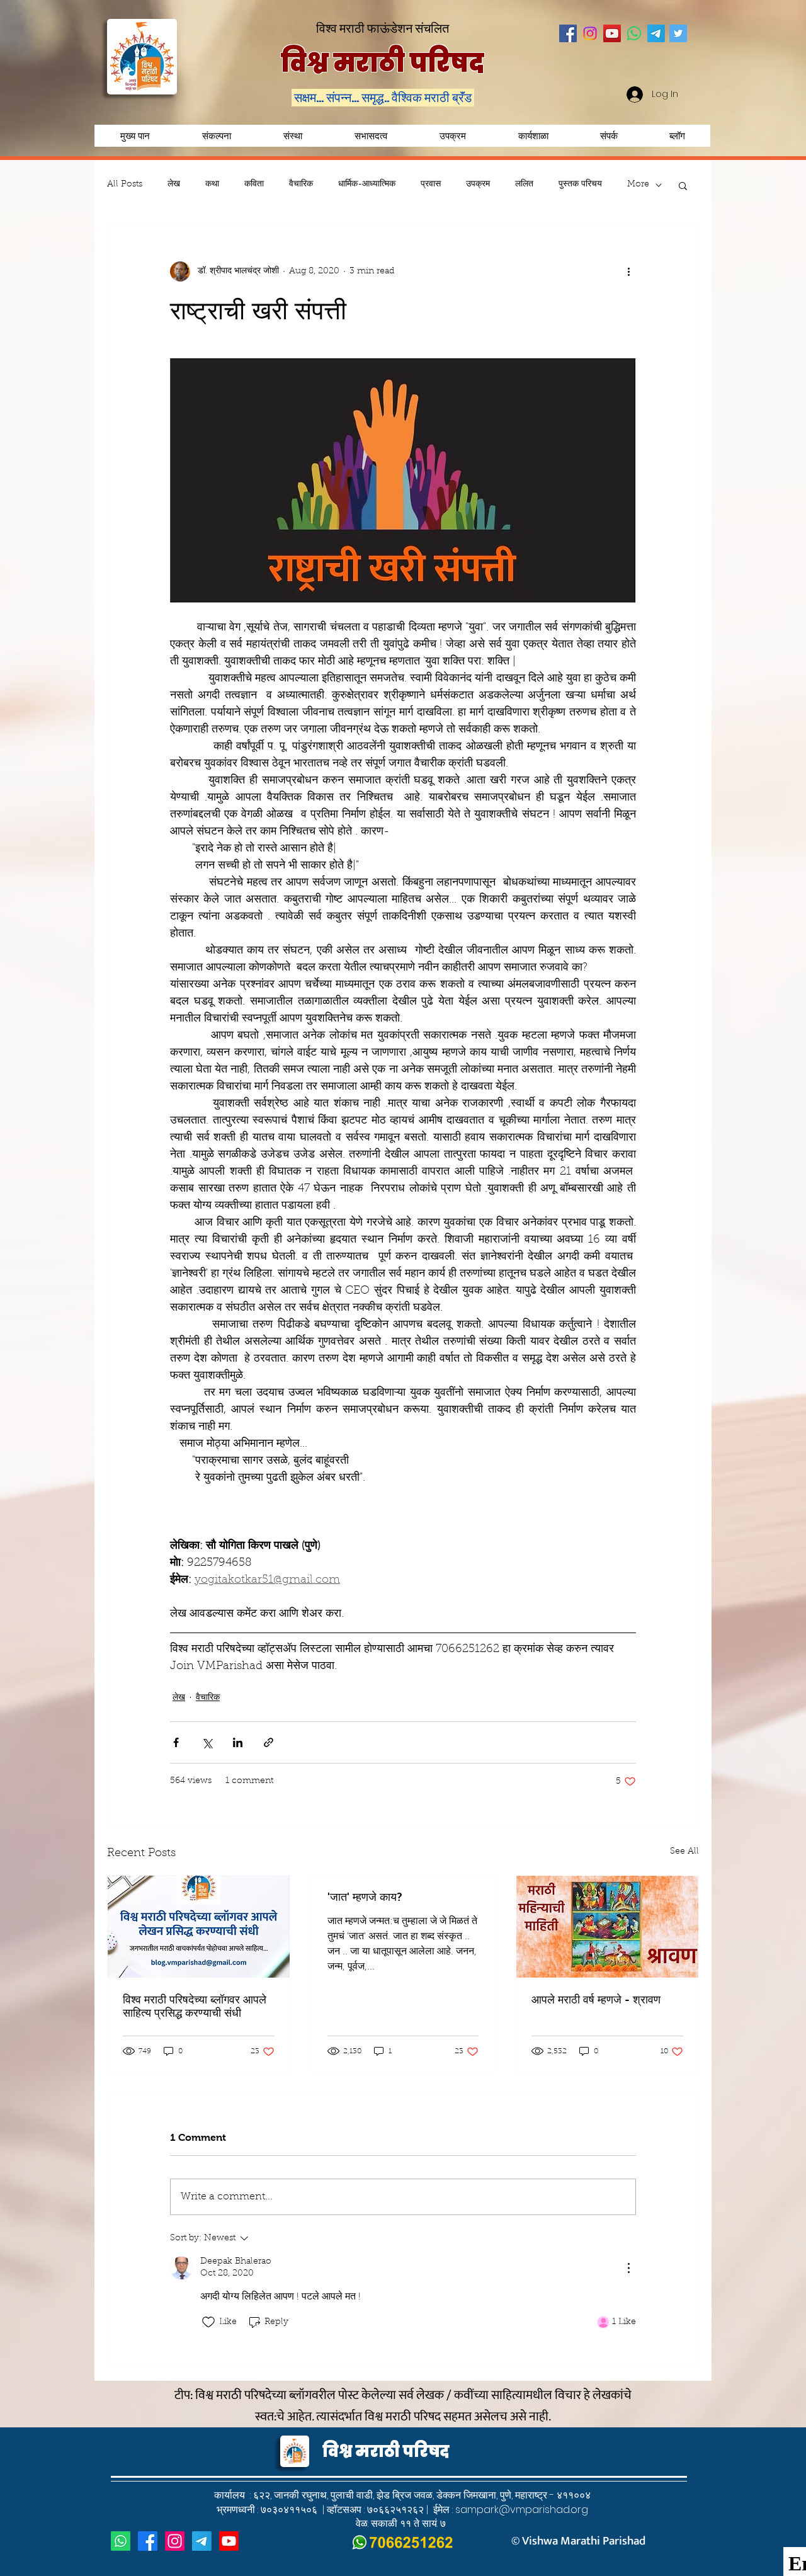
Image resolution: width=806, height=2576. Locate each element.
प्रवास (431, 185)
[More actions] (628, 271)
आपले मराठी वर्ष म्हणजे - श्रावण (596, 2000)
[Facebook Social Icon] (568, 33)
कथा (212, 185)
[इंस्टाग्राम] (175, 2541)
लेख (174, 185)
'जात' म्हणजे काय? (365, 1897)
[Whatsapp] (634, 33)
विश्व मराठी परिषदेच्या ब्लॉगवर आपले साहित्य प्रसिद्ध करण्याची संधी (195, 2006)
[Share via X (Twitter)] (207, 1742)
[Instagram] (590, 33)
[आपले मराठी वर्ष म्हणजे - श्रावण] (607, 1927)
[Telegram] (656, 33)
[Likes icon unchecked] (208, 2322)
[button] (452, 136)
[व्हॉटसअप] (121, 2541)
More (638, 185)
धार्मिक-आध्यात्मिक (367, 185)
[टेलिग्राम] (202, 2541)
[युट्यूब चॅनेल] (229, 2541)
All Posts (125, 185)
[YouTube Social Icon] (612, 33)
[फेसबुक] (148, 2541)
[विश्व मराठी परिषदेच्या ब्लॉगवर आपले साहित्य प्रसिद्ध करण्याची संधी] (199, 1927)
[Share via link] (269, 1742)
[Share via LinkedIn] (238, 1742)
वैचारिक (301, 185)
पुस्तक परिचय (580, 185)
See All (684, 1852)
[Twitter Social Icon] (678, 33)
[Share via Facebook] (176, 1742)
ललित (524, 185)
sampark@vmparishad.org (522, 2510)
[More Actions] (628, 2268)
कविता (254, 185)
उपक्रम (478, 185)
